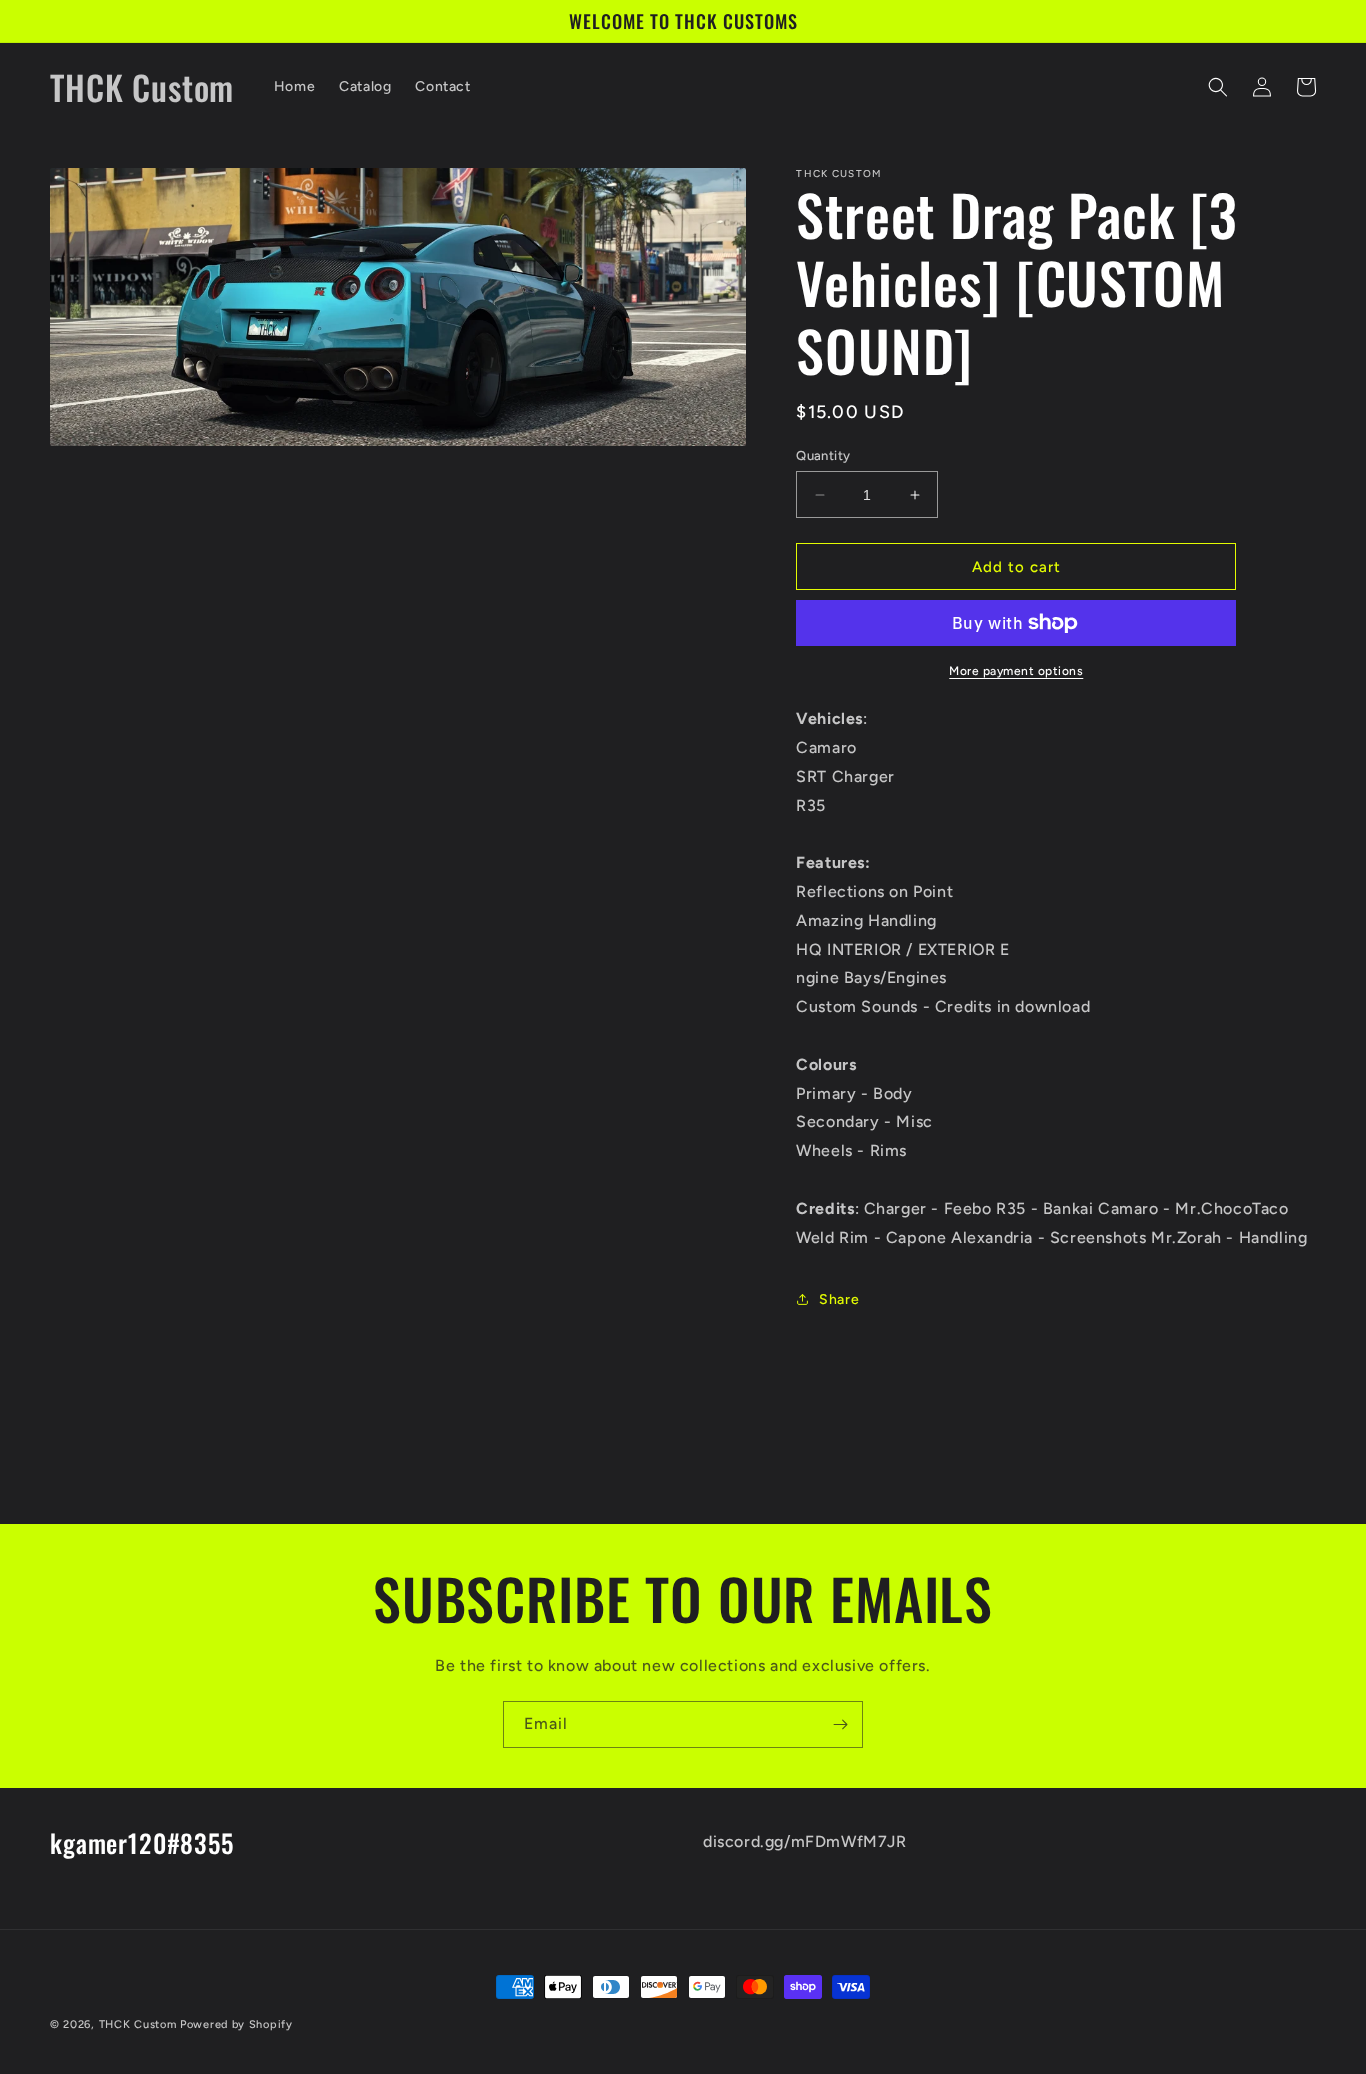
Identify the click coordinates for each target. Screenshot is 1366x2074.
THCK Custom (138, 2024)
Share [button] (839, 1299)
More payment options (1016, 671)
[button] (1218, 87)
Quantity (823, 455)
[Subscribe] (840, 1724)
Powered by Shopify (236, 2024)
